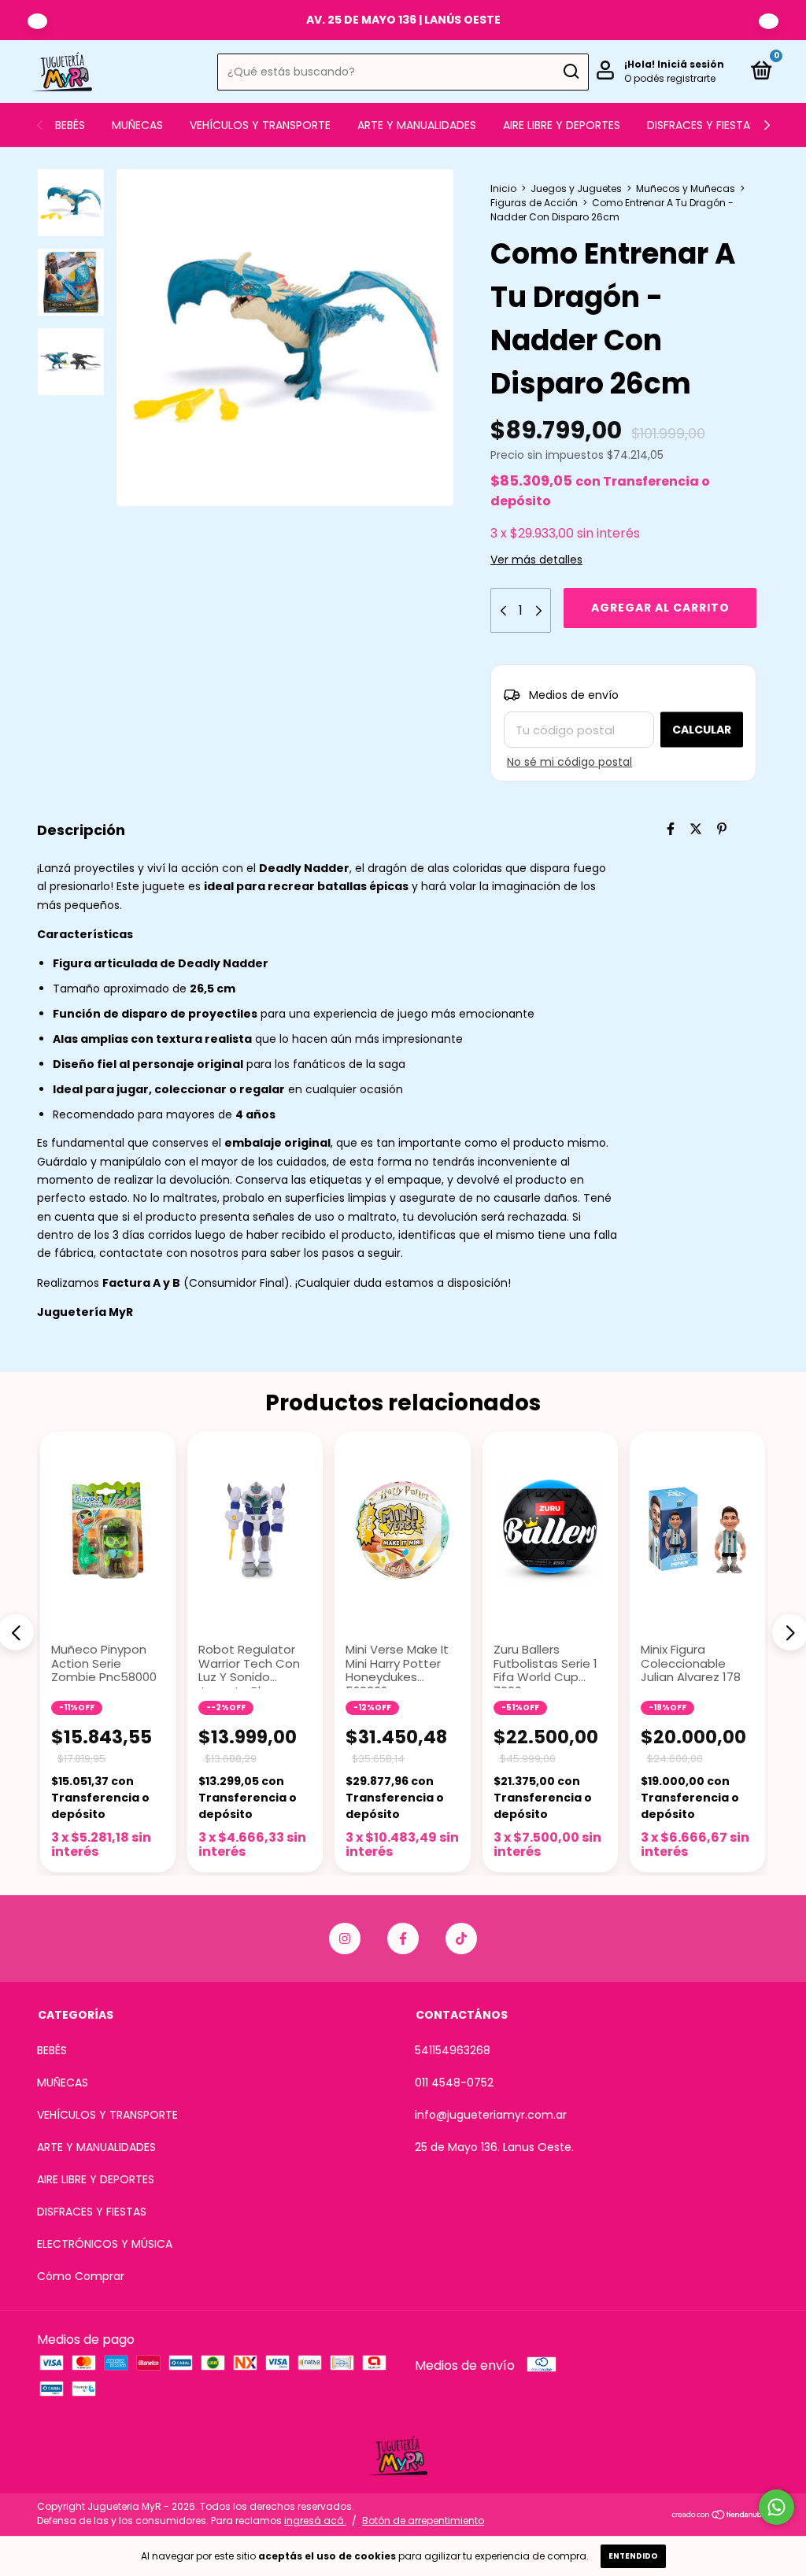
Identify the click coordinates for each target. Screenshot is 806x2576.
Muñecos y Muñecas (686, 188)
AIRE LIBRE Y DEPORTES (562, 125)
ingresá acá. (315, 2521)
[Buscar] (570, 72)
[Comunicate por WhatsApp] (776, 2507)
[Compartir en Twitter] (696, 829)
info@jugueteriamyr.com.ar (491, 2115)
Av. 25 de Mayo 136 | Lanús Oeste (403, 20)
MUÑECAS (137, 125)
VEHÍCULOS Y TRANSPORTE (260, 125)
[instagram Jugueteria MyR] (345, 1938)
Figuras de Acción (534, 203)
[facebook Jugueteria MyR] (403, 1938)
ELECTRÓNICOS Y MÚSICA (105, 2244)
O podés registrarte (670, 78)
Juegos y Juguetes (576, 188)
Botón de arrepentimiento (423, 2521)
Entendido (633, 2556)
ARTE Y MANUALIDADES (417, 125)
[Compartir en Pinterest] (722, 829)
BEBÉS (70, 125)
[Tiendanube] (720, 2516)
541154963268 (453, 2050)
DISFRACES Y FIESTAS (702, 125)
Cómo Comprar (81, 2276)
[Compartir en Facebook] (671, 829)
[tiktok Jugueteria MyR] (461, 1938)
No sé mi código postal (569, 762)
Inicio (503, 188)
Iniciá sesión (691, 64)
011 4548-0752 (454, 2083)
